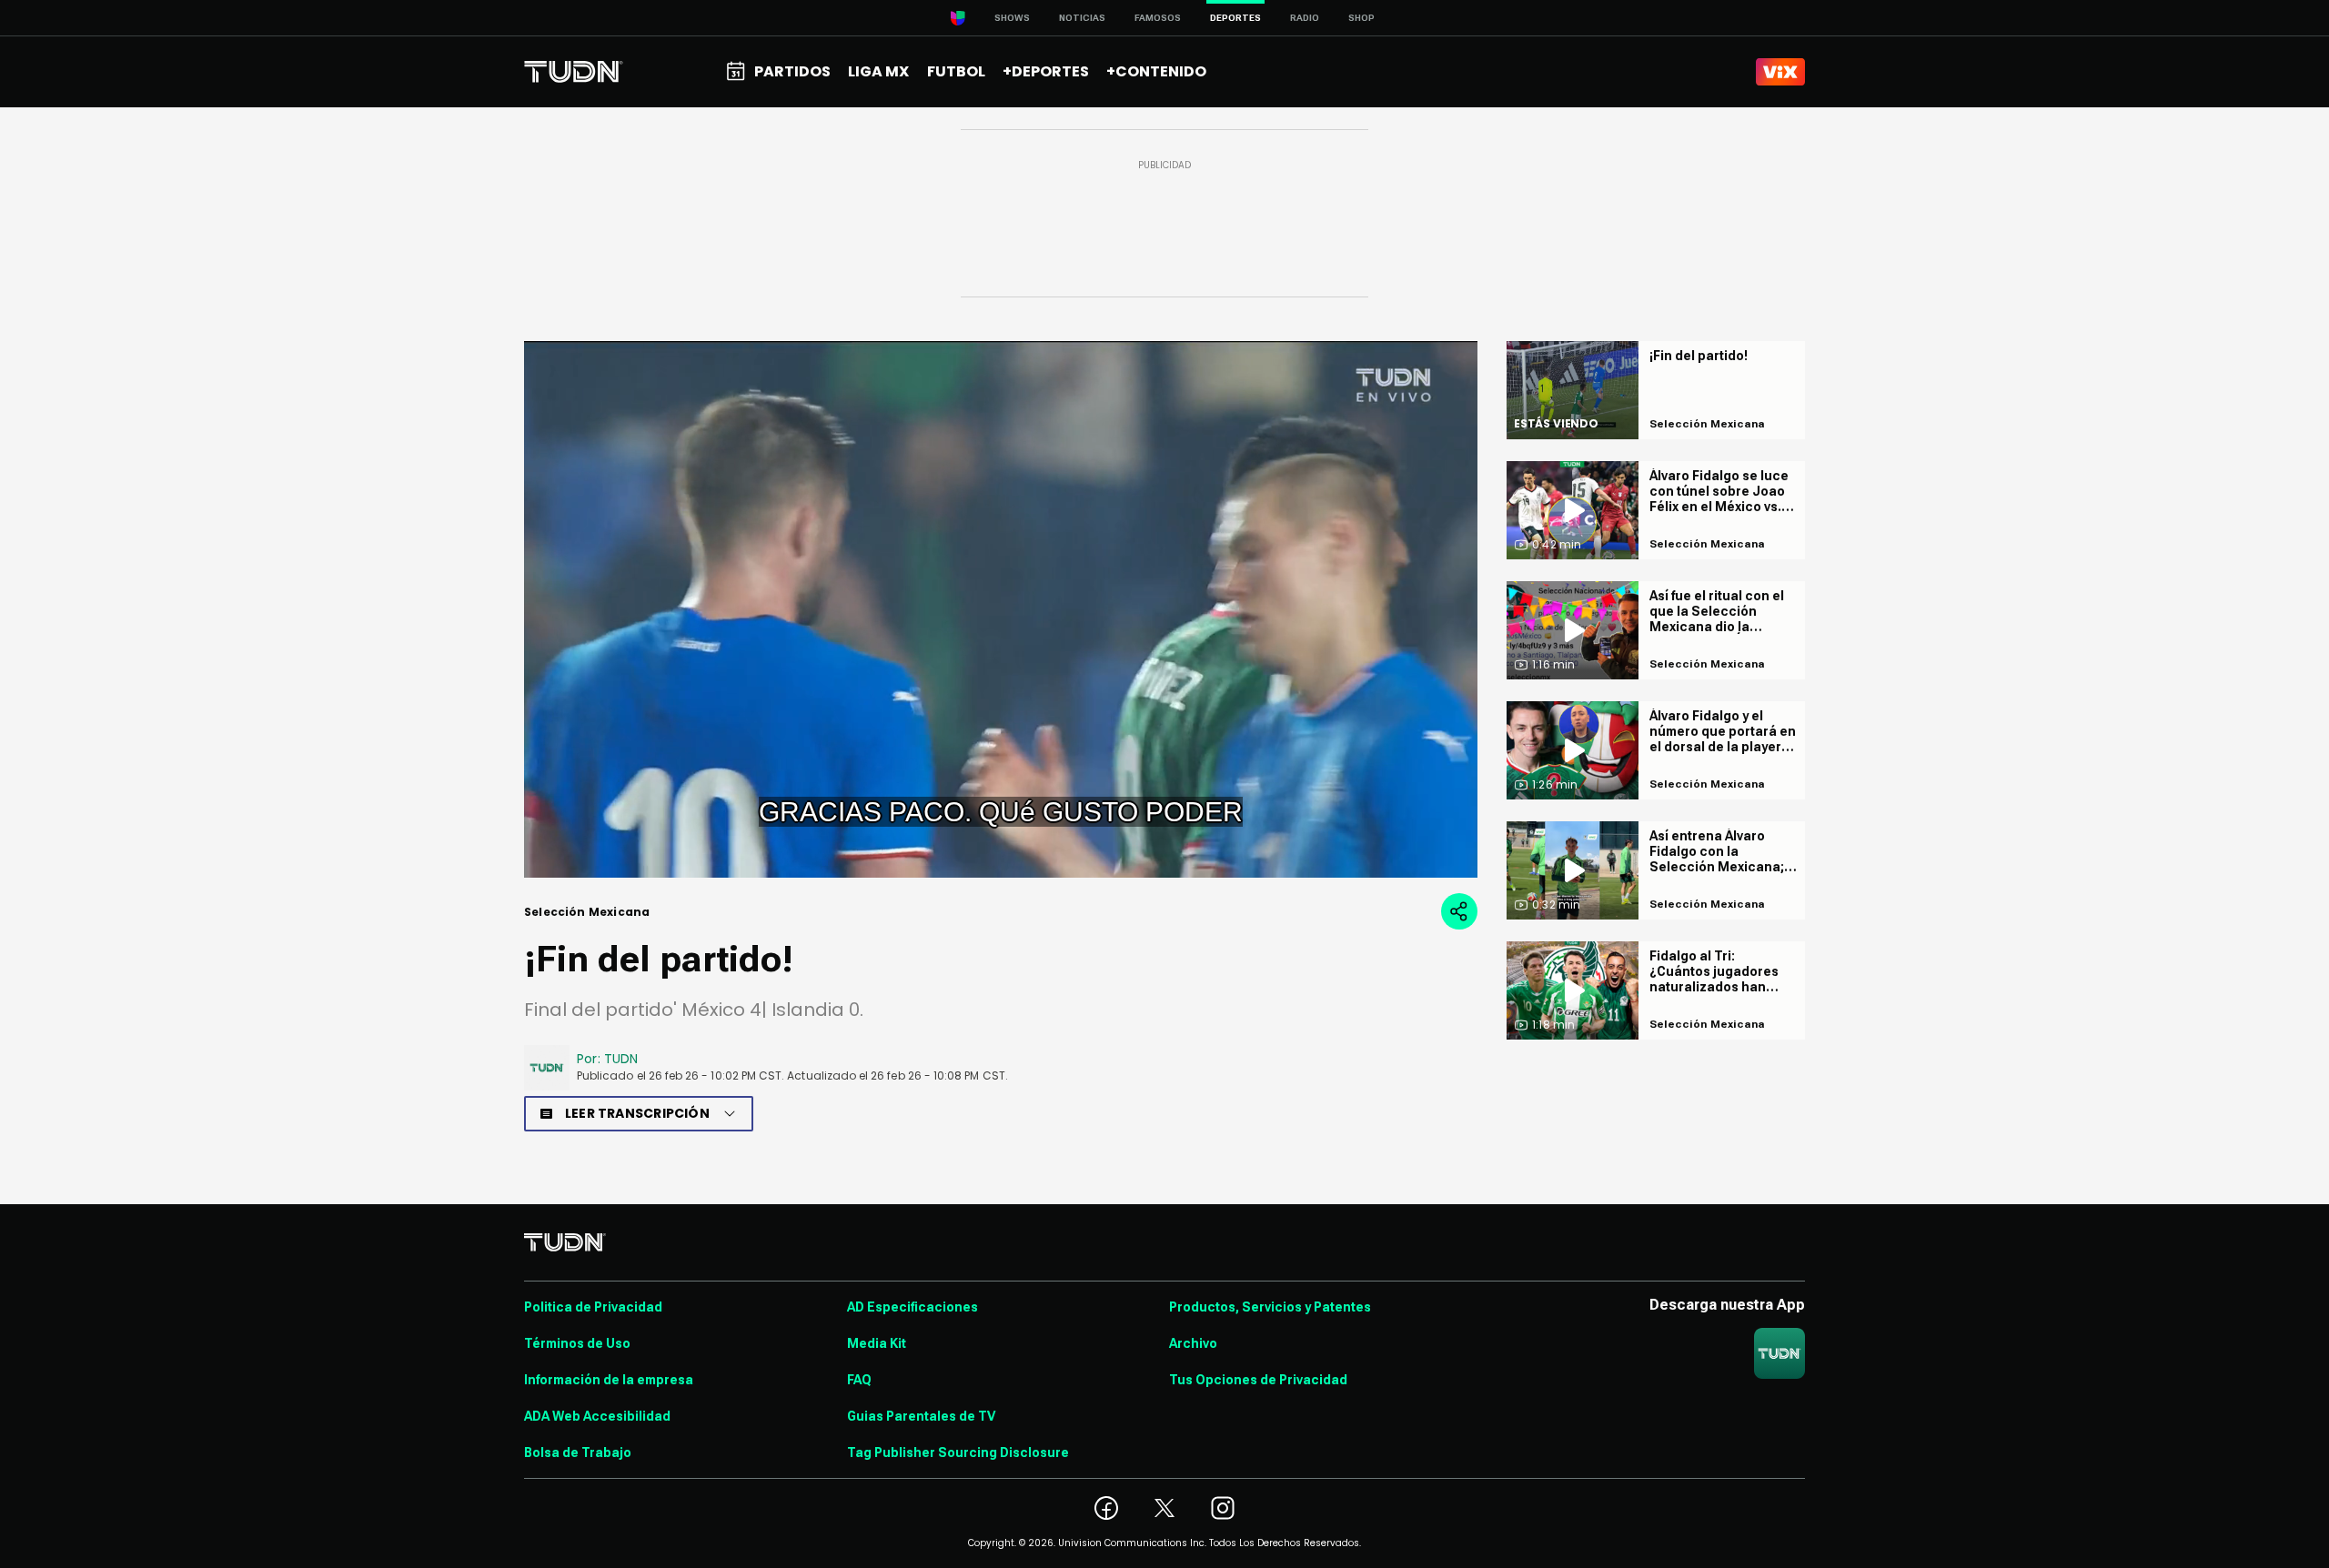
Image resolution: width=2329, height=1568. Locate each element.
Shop (1361, 18)
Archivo (1193, 1343)
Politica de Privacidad (593, 1307)
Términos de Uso (577, 1343)
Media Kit (877, 1343)
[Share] (1459, 911)
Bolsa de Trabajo (578, 1452)
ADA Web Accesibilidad (597, 1416)
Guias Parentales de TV (921, 1416)
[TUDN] (574, 72)
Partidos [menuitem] (792, 71)
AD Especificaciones (912, 1307)
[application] (1001, 609)
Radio (1305, 18)
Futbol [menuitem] (956, 71)
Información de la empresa (609, 1380)
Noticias (1082, 18)
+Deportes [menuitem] (1046, 71)
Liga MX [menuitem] (878, 71)
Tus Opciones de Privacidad (1258, 1380)
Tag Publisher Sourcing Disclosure (958, 1452)
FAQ (859, 1380)
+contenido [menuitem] (1156, 71)
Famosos (1158, 18)
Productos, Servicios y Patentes (1270, 1307)
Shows (1012, 18)
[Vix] (1780, 72)
